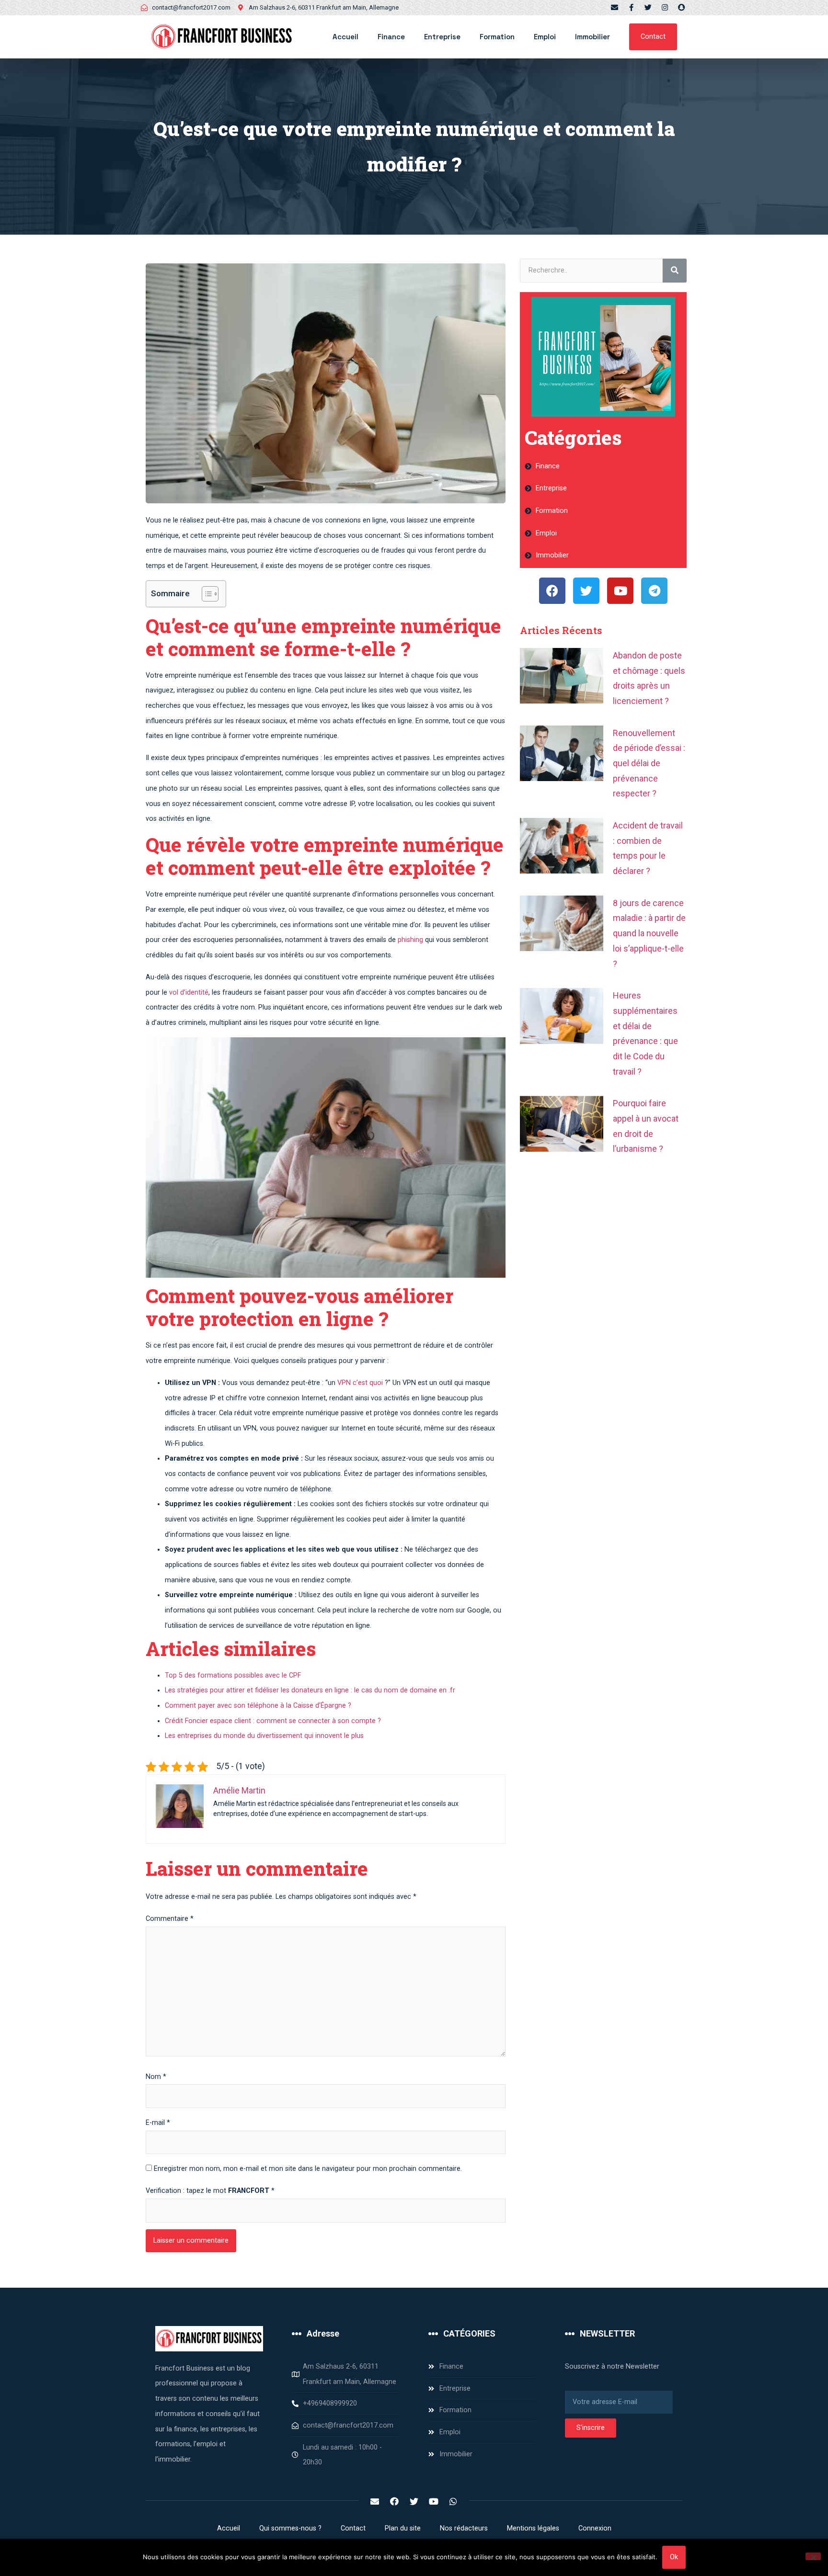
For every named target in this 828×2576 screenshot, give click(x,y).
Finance (391, 37)
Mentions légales (533, 2528)
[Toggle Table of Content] (205, 594)
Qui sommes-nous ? (290, 2528)
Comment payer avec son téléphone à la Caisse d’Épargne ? (258, 1706)
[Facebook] (552, 591)
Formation (497, 37)
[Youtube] (620, 591)
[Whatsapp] (453, 2501)
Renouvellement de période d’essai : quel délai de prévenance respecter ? (649, 763)
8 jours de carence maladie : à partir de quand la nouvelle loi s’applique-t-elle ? (649, 933)
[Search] (675, 271)
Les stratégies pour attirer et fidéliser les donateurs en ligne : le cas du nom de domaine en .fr (310, 1690)
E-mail (158, 2123)
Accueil (345, 37)
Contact (353, 2528)
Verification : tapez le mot (210, 2191)
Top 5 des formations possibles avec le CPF (233, 1675)
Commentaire (170, 1919)
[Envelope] (615, 7)
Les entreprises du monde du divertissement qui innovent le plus (264, 1736)
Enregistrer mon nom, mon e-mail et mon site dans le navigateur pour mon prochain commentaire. (308, 2169)
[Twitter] (648, 7)
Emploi (545, 37)
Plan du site (403, 2528)
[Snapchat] (682, 7)
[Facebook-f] (631, 7)
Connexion (595, 2528)
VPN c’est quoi (360, 1383)
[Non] (813, 2556)
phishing (410, 940)
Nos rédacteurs (464, 2528)
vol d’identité (189, 993)
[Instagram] (665, 7)
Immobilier (592, 37)
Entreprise (442, 37)
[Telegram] (654, 591)
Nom (156, 2077)
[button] (653, 37)
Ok (674, 2557)
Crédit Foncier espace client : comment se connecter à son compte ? (273, 1721)
